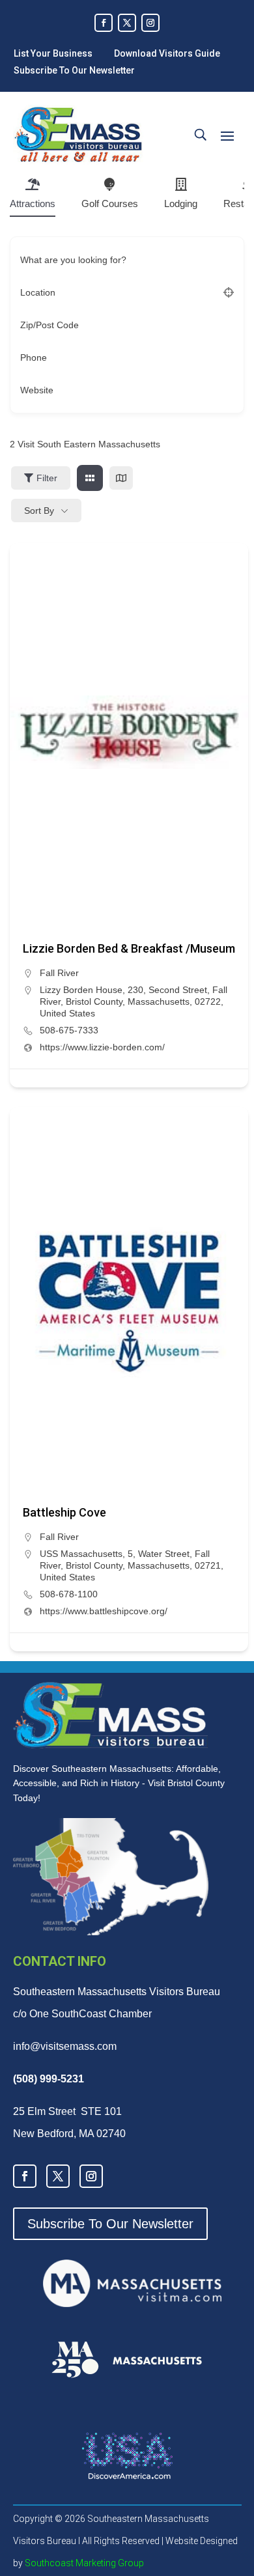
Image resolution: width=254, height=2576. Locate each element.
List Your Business (53, 53)
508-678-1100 (69, 1594)
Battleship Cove (64, 1512)
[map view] (121, 478)
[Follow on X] (127, 23)
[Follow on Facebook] (104, 23)
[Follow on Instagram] (150, 23)
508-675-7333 (69, 1030)
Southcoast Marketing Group (83, 2563)
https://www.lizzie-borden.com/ (102, 1047)
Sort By (39, 511)
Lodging (181, 203)
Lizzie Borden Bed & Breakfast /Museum (129, 948)
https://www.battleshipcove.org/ (104, 1611)
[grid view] (90, 478)
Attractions (33, 203)
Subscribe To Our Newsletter (74, 70)
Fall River (59, 973)
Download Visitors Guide (167, 53)
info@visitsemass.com (65, 2046)
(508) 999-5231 (49, 2079)
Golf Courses (110, 203)
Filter (47, 478)
